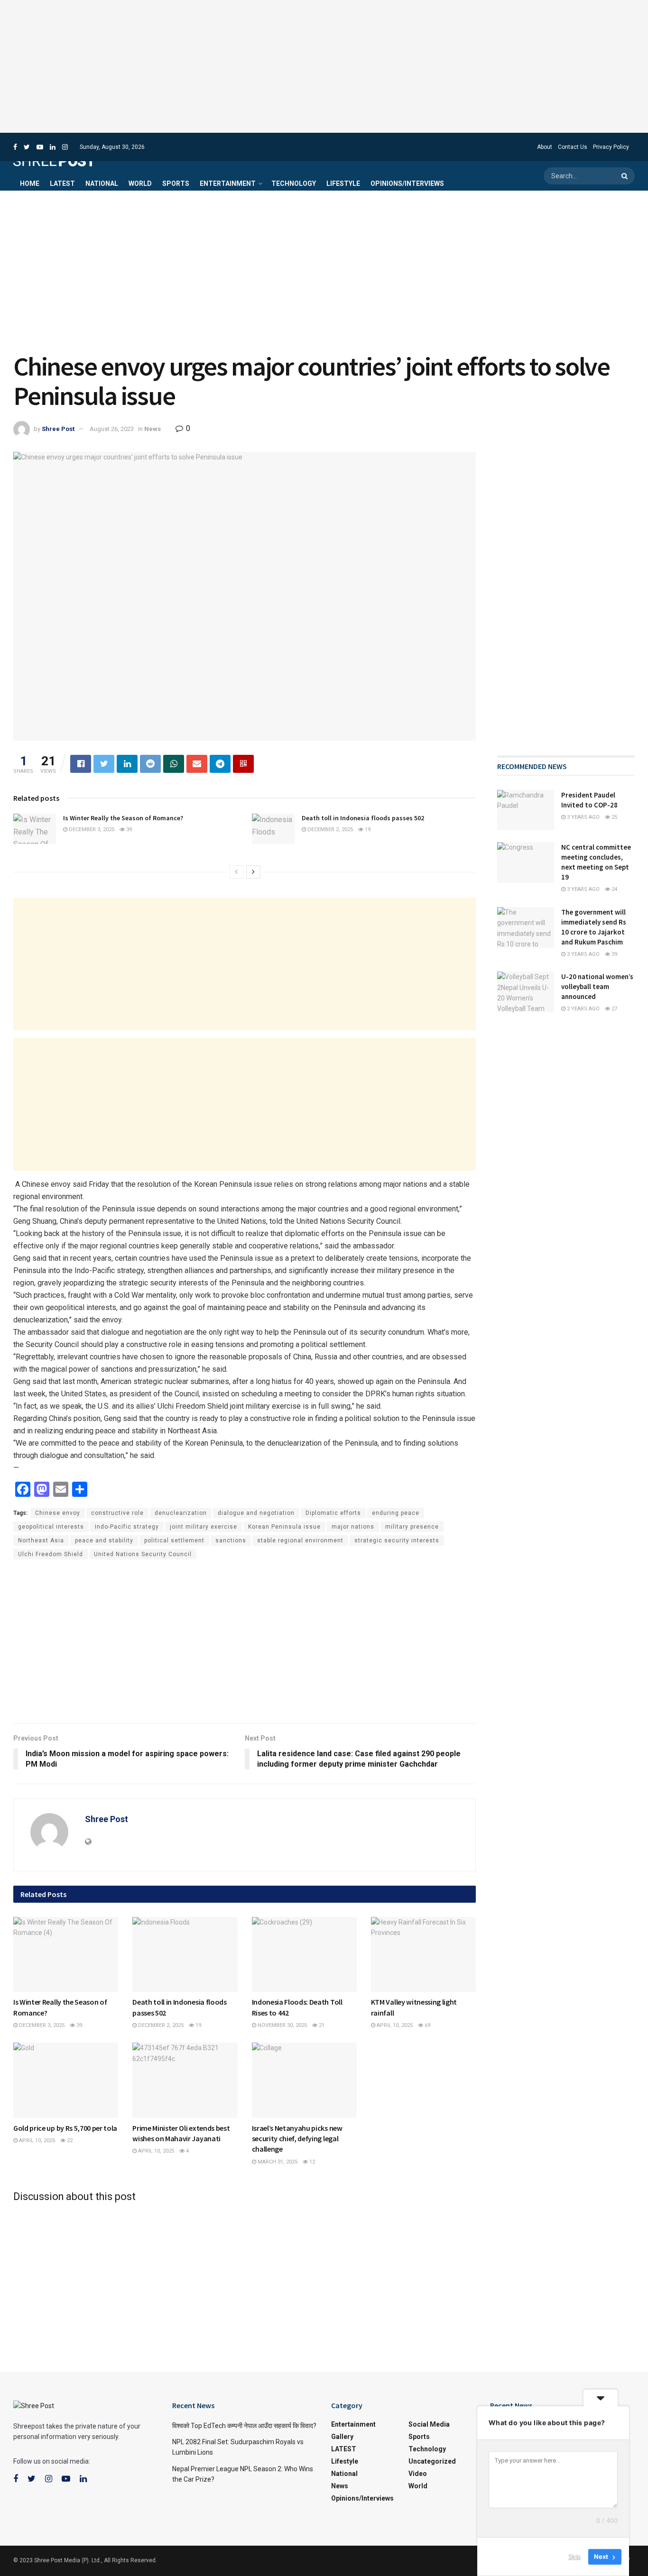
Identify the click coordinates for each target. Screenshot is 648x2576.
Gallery (342, 2437)
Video (418, 2474)
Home (30, 183)
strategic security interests (397, 1540)
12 (311, 2162)
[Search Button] (626, 176)
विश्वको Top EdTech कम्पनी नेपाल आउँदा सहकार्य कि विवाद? (244, 2426)
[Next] (253, 872)
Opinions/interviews (407, 183)
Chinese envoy (58, 1513)
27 (614, 1009)
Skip (574, 2557)
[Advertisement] (324, 66)
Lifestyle (343, 183)
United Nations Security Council (143, 1554)
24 (614, 889)
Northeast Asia (41, 1540)
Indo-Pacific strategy (127, 1527)
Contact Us (573, 147)
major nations (353, 1527)
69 (427, 2025)
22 (69, 2141)
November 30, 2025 (282, 2025)
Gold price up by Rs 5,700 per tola (65, 2128)
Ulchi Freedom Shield (51, 1554)
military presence (412, 1527)
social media (429, 2424)
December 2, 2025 (329, 830)
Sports (176, 183)
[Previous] (236, 872)
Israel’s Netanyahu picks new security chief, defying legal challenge (297, 2139)
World (140, 183)
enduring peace (396, 1513)
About (545, 147)
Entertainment (228, 183)
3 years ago (583, 817)
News (153, 429)
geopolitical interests (51, 1527)
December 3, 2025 (91, 830)
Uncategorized (432, 2461)
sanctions (231, 1540)
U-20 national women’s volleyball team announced (597, 986)
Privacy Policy (611, 147)
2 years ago (583, 1009)
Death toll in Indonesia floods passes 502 (363, 818)
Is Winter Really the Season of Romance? (123, 818)
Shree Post (58, 429)
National (102, 183)
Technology (294, 183)
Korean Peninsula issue (284, 1527)
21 (321, 2025)
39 (128, 830)
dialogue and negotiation (256, 1513)
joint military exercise (204, 1527)
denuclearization (181, 1513)
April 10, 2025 (394, 2025)
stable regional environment (300, 1540)
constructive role (117, 1513)
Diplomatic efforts (333, 1513)
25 (614, 817)
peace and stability (104, 1540)
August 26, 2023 (112, 429)
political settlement (174, 1540)
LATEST (62, 183)
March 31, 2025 (277, 2162)
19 (367, 830)
